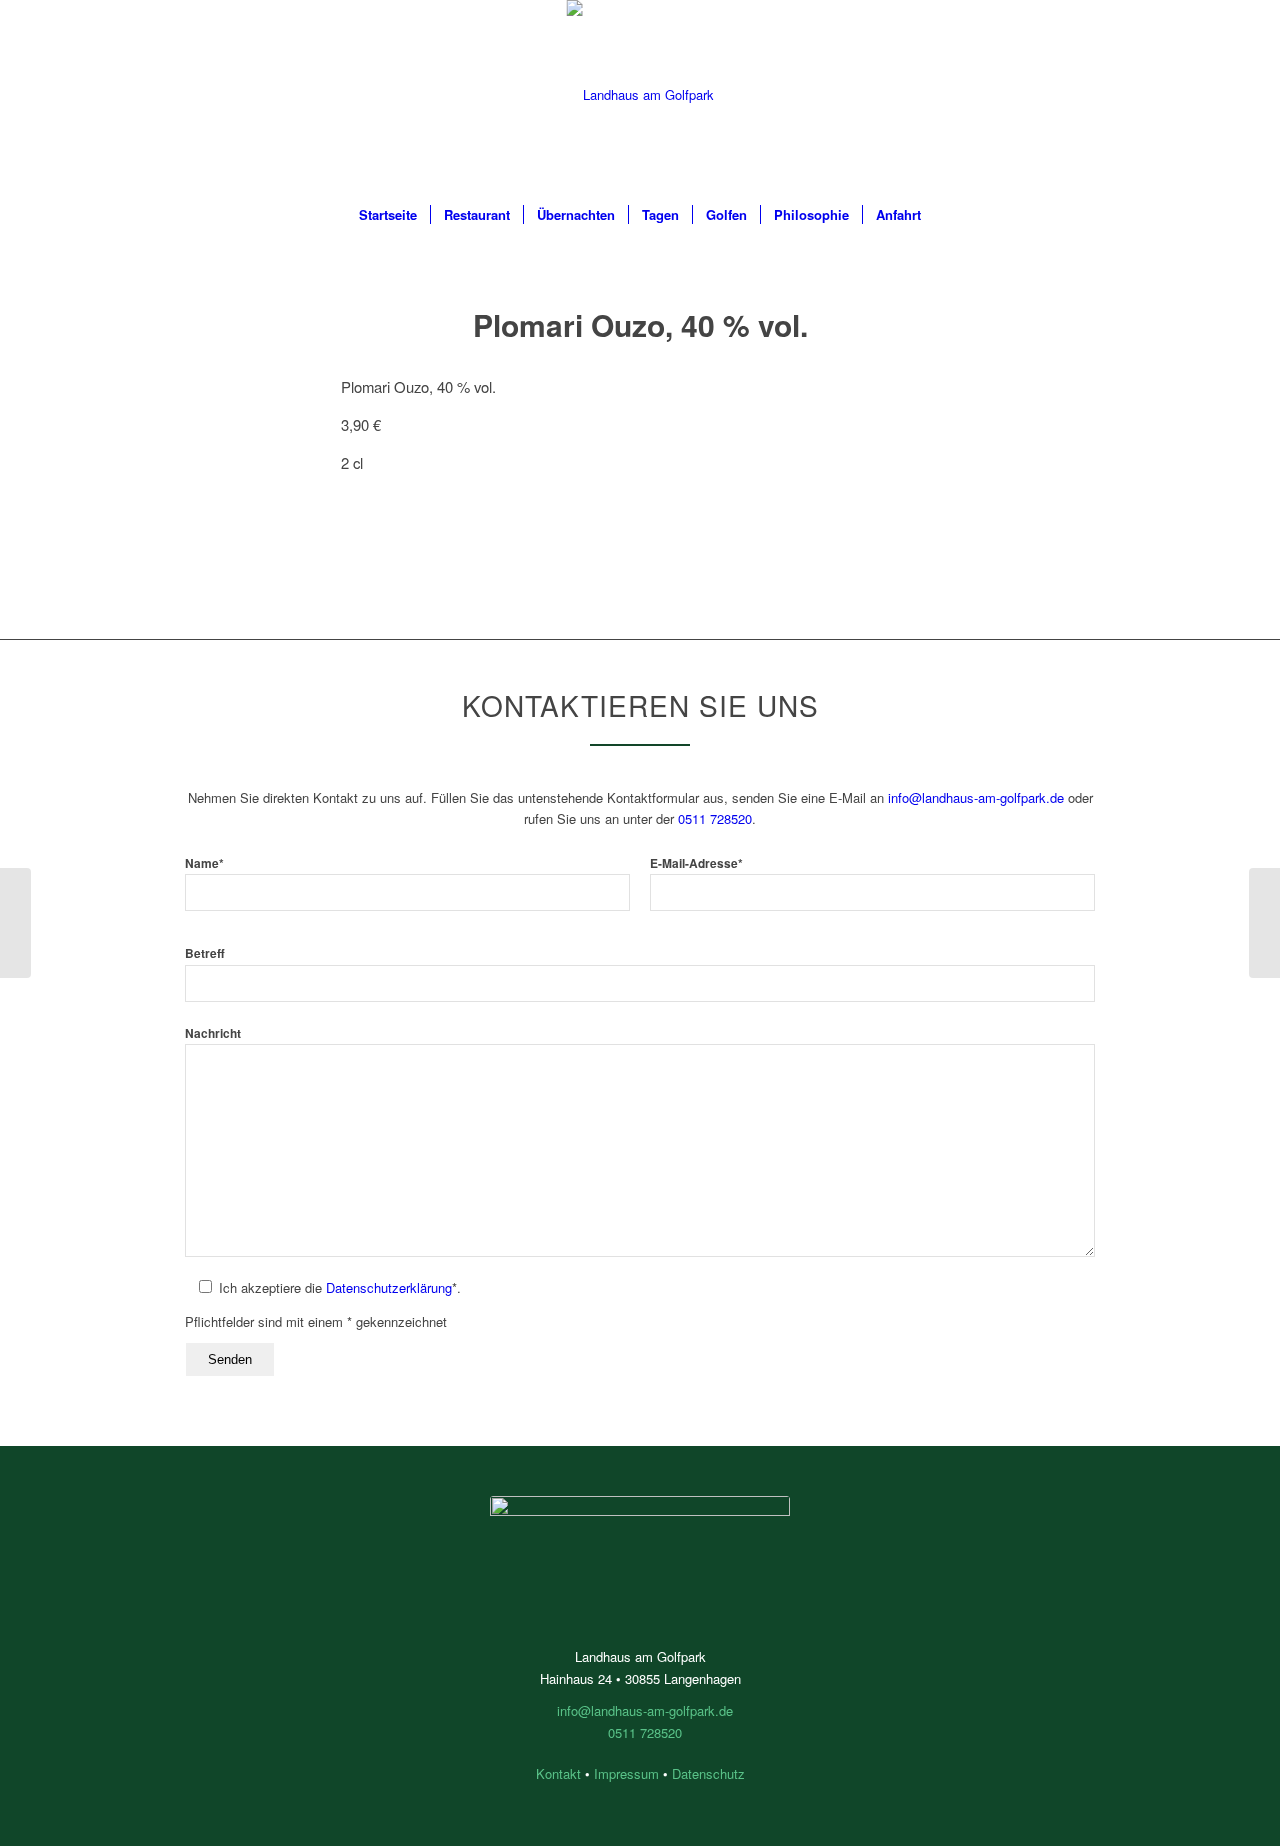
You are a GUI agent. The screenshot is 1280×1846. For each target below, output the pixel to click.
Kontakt (558, 1773)
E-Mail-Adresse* (696, 863)
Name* (204, 863)
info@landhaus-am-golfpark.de (976, 797)
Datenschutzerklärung (389, 1287)
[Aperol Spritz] (15, 923)
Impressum (626, 1773)
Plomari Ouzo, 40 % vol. (640, 324)
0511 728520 (715, 818)
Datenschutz (708, 1773)
